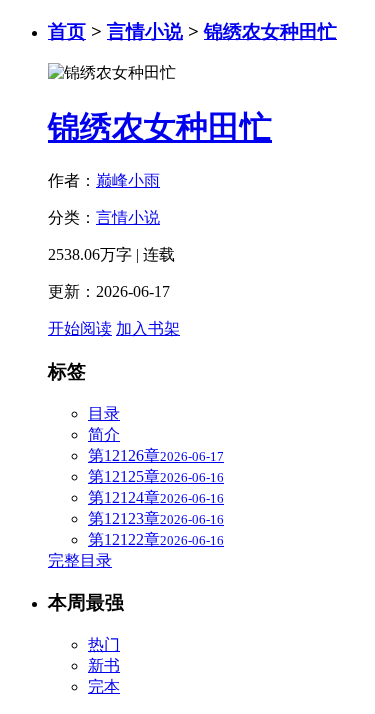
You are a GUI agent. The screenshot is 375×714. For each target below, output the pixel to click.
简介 (104, 434)
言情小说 (145, 31)
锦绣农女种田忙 (270, 31)
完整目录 (80, 560)
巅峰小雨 (128, 180)
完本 (104, 686)
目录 (104, 413)
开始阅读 (80, 328)
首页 (67, 31)
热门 (104, 644)
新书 (104, 665)
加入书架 (148, 328)
